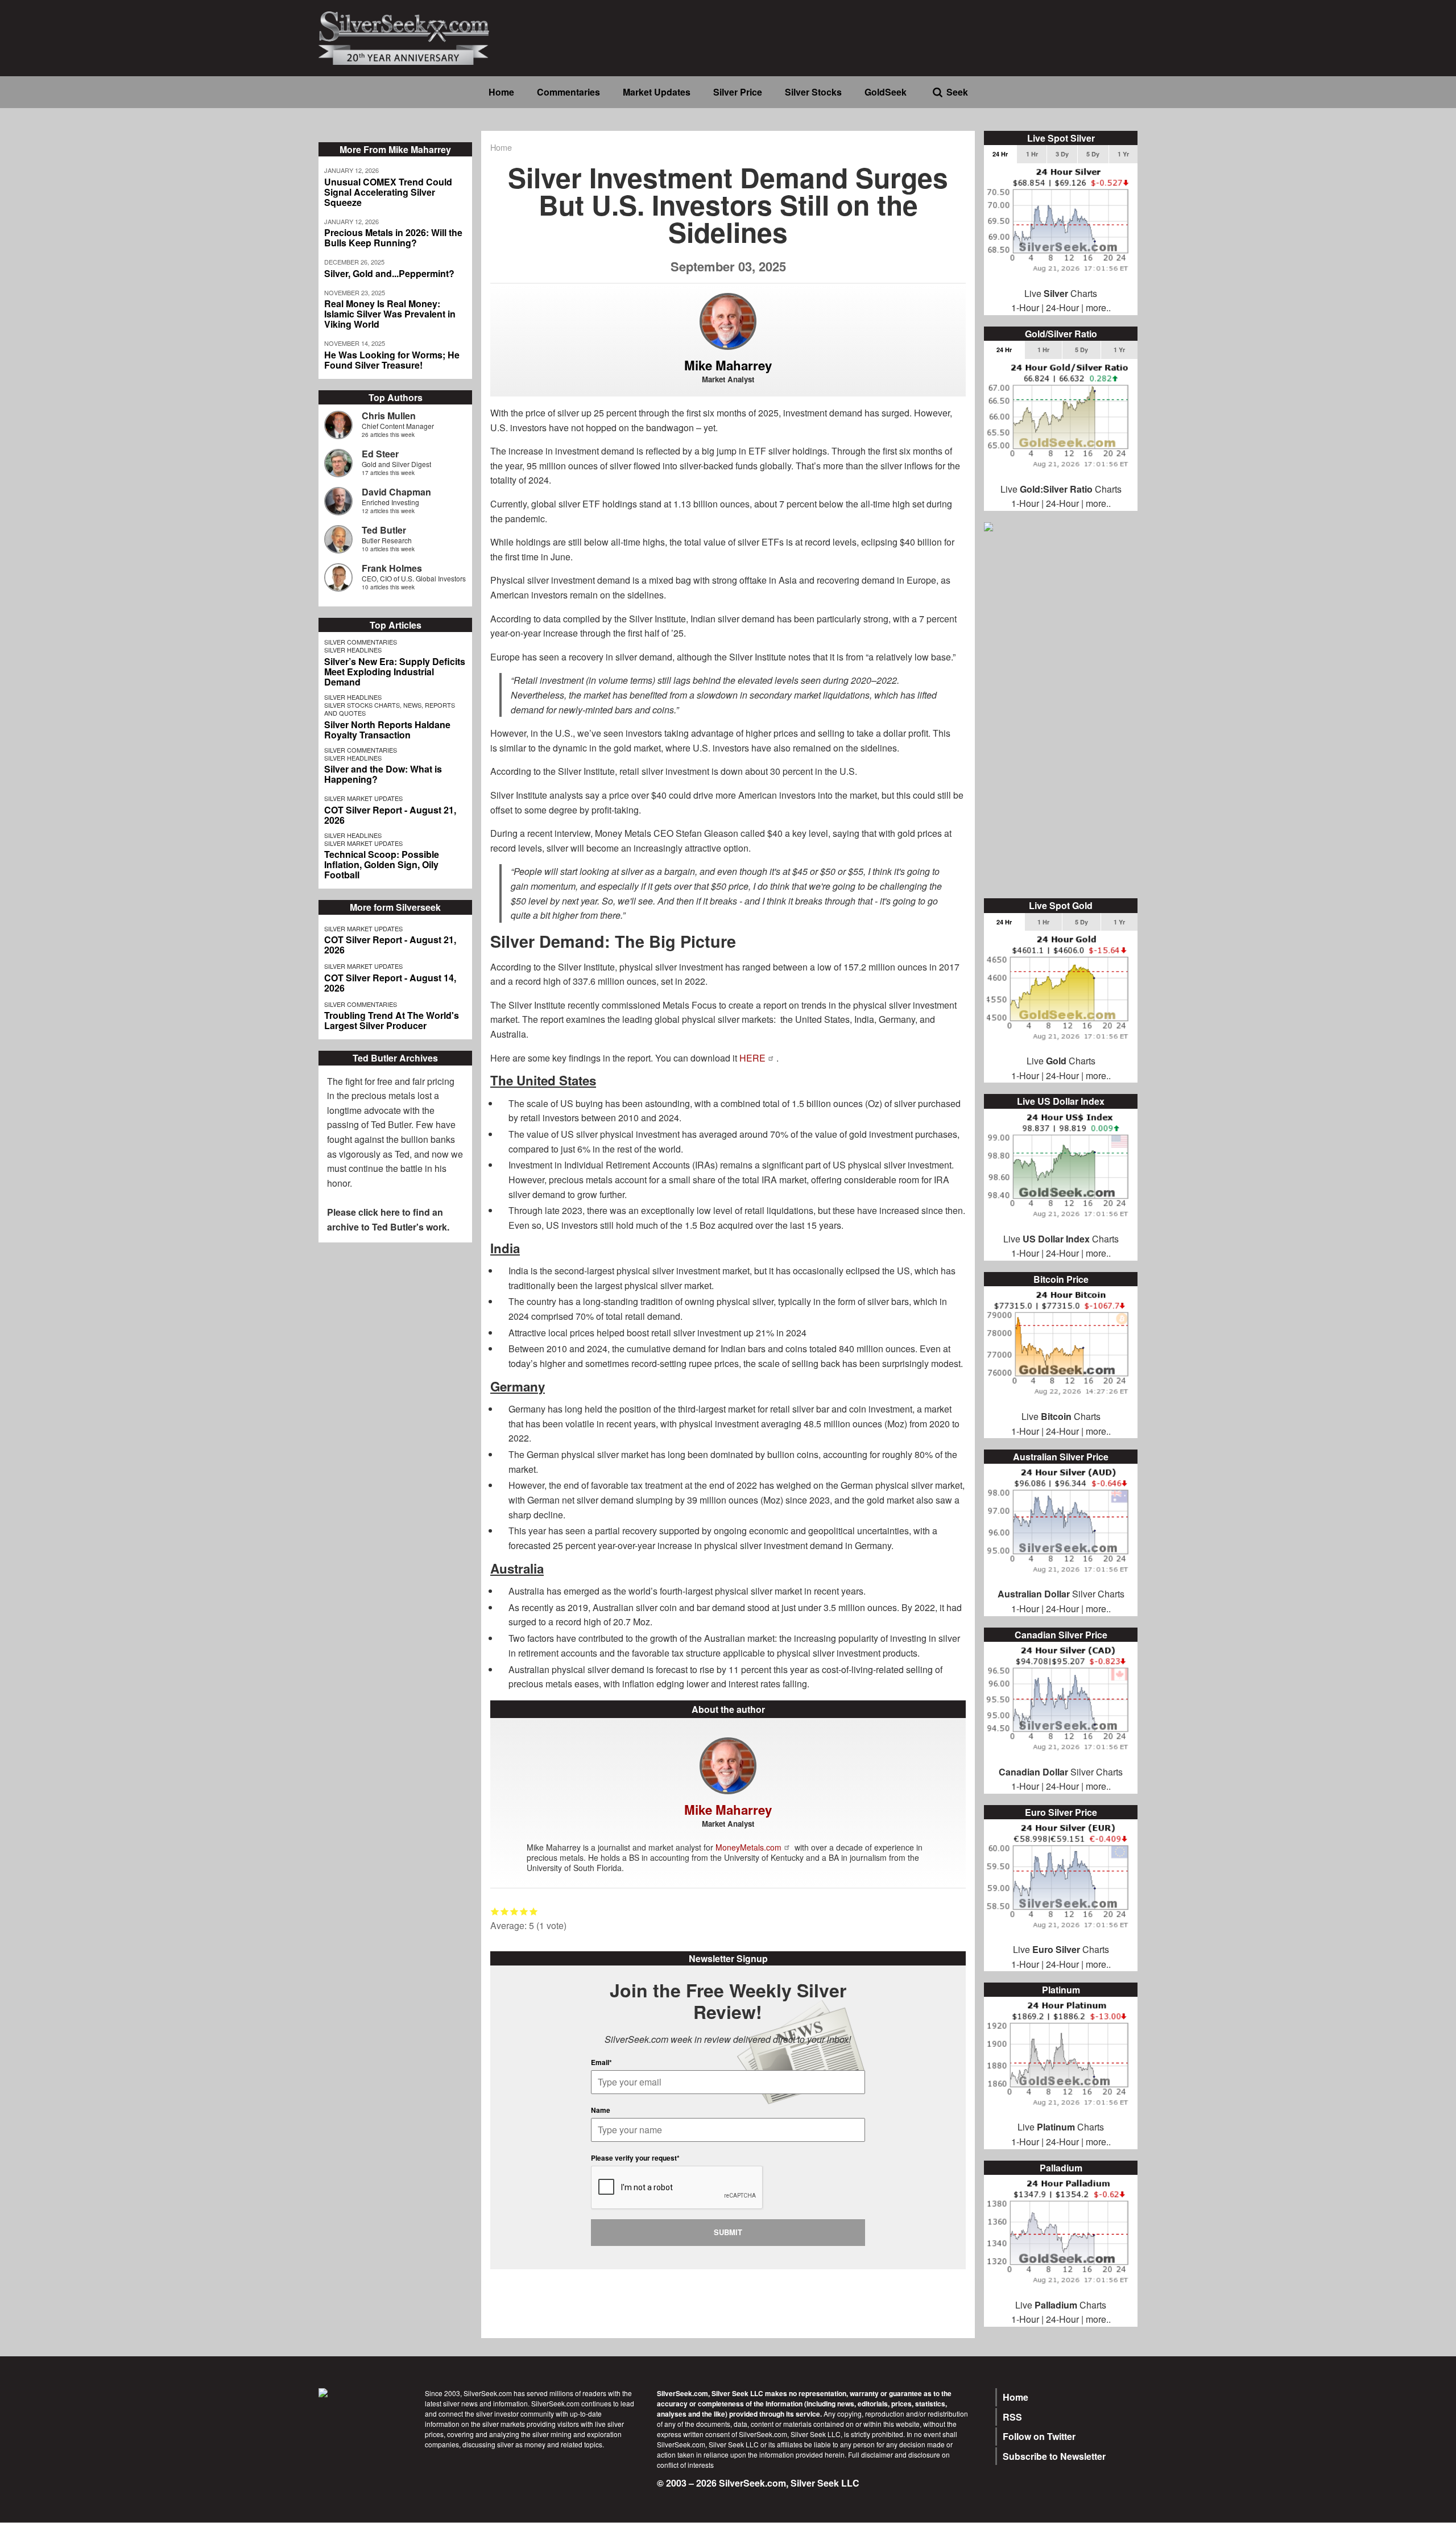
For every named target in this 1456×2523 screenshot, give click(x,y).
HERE (752, 1058)
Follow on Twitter (1039, 2436)
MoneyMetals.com (748, 1847)
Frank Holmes (392, 568)
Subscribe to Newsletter (1054, 2456)
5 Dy (1093, 154)
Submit (728, 2232)
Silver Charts (1061, 1594)
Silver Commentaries (361, 642)
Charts (1071, 1949)
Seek (957, 92)
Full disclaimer (870, 2454)
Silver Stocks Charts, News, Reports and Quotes (390, 709)
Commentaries (568, 92)
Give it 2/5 (505, 1911)
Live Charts (1061, 293)
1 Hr (1032, 154)
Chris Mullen (389, 416)
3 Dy (1062, 154)
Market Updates (657, 92)
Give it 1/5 (495, 1911)
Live (1021, 1949)
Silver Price (738, 92)
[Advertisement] (1061, 716)
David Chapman (396, 492)
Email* (601, 2062)
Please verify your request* (635, 2158)
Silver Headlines (353, 650)
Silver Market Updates (363, 798)
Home (501, 92)
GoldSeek (886, 92)
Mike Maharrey (728, 365)
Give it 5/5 (534, 1911)
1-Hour (1025, 307)
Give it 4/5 (524, 1911)
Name (601, 2110)
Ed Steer (380, 454)
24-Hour (1062, 307)
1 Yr (1123, 154)
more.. (1098, 307)
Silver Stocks (813, 92)
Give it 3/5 (514, 1911)
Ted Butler (384, 530)
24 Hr (1000, 154)
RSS (1012, 2417)
